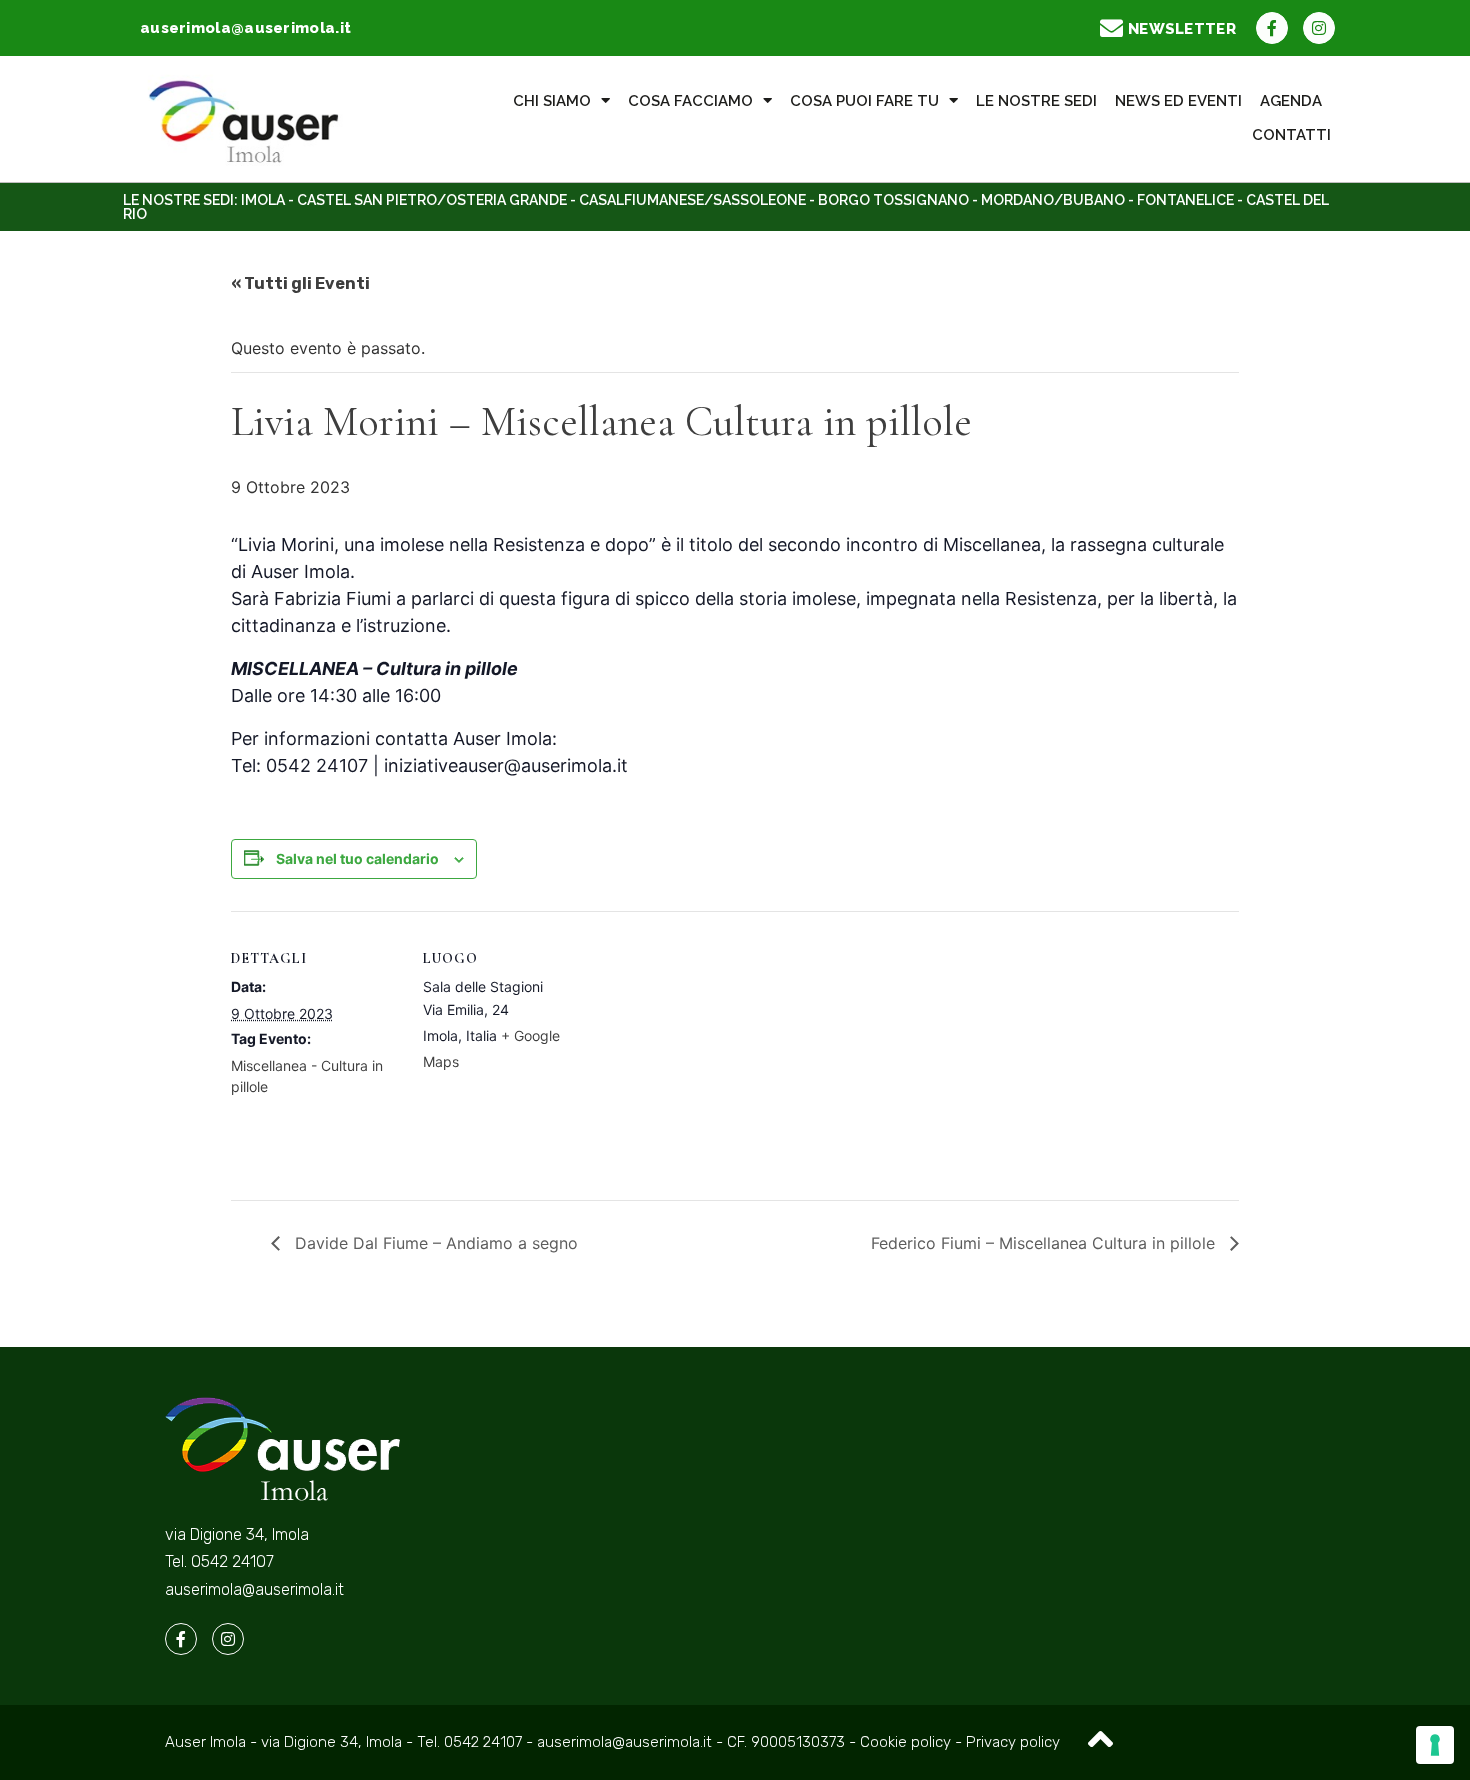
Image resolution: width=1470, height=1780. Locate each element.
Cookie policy (907, 1742)
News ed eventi (1178, 101)
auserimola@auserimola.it (254, 1589)
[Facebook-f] (1272, 28)
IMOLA (263, 200)
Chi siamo (552, 101)
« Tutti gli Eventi (300, 283)
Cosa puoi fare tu (864, 101)
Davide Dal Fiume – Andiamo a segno (434, 1243)
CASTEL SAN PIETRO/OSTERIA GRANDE (432, 200)
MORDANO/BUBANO (1053, 200)
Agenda (1291, 101)
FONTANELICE (1185, 200)
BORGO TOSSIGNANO (893, 200)
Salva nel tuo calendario (357, 858)
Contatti (1291, 135)
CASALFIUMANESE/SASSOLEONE (692, 200)
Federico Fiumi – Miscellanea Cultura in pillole (1045, 1243)
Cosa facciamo (690, 101)
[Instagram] (1319, 28)
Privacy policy (1013, 1742)
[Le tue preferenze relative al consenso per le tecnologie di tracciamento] (1435, 1745)
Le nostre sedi (1036, 101)
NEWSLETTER (1182, 29)
